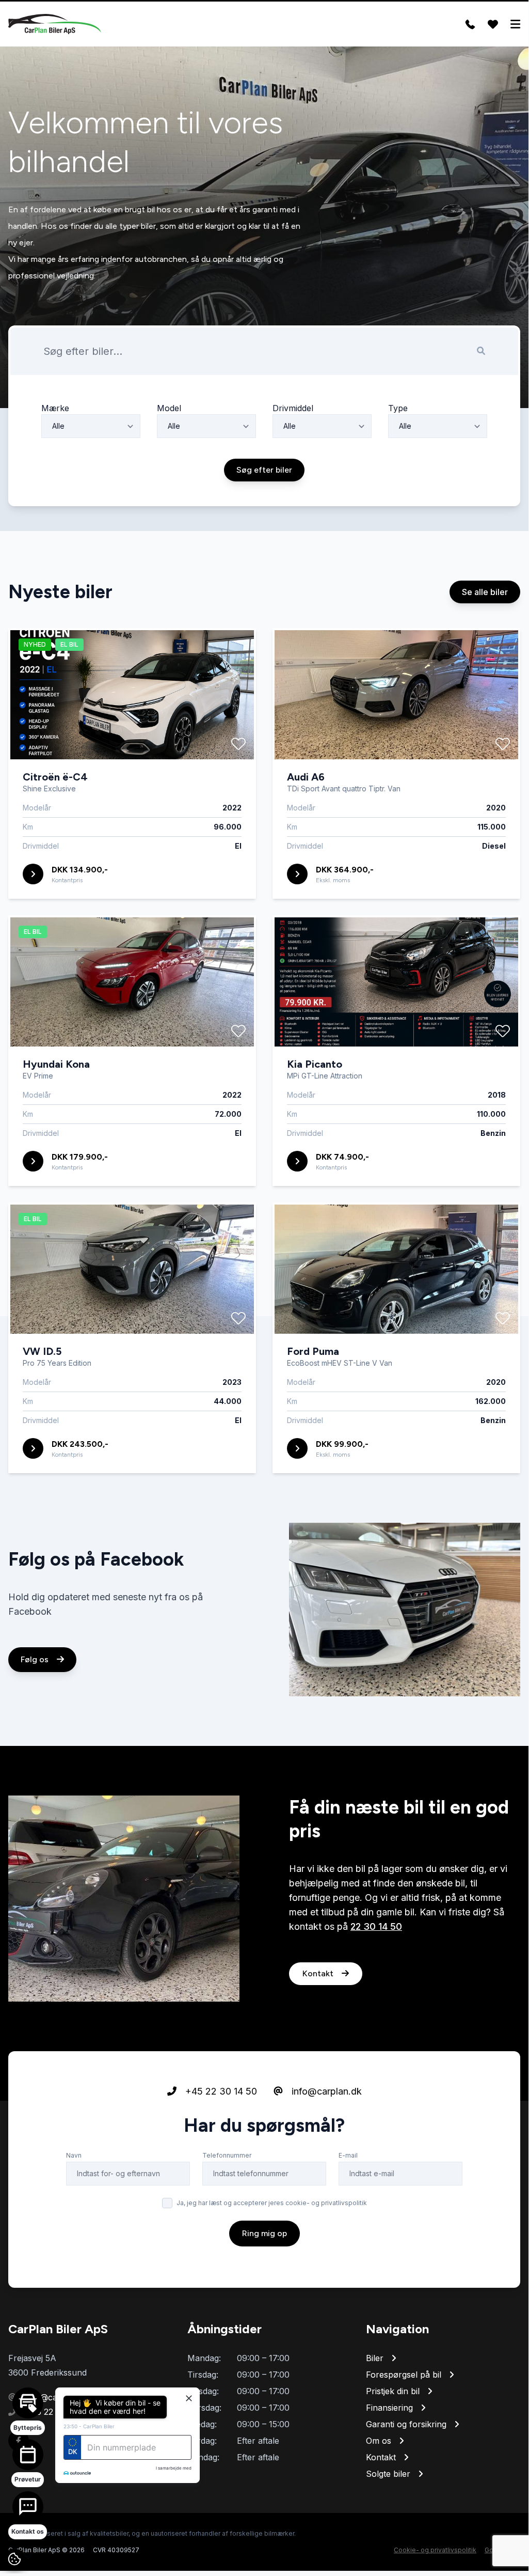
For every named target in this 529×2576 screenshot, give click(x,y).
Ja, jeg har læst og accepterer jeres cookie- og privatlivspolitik (272, 2203)
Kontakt (319, 1973)
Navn (74, 2155)
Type (398, 408)
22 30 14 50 (376, 1926)
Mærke (55, 408)
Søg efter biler (264, 470)
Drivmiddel (293, 408)
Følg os (36, 1659)
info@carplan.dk (325, 2091)
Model (169, 408)
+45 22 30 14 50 (220, 2091)
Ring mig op (264, 2233)
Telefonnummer (227, 2155)
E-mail (348, 2155)
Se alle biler (485, 592)
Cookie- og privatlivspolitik (435, 2550)
